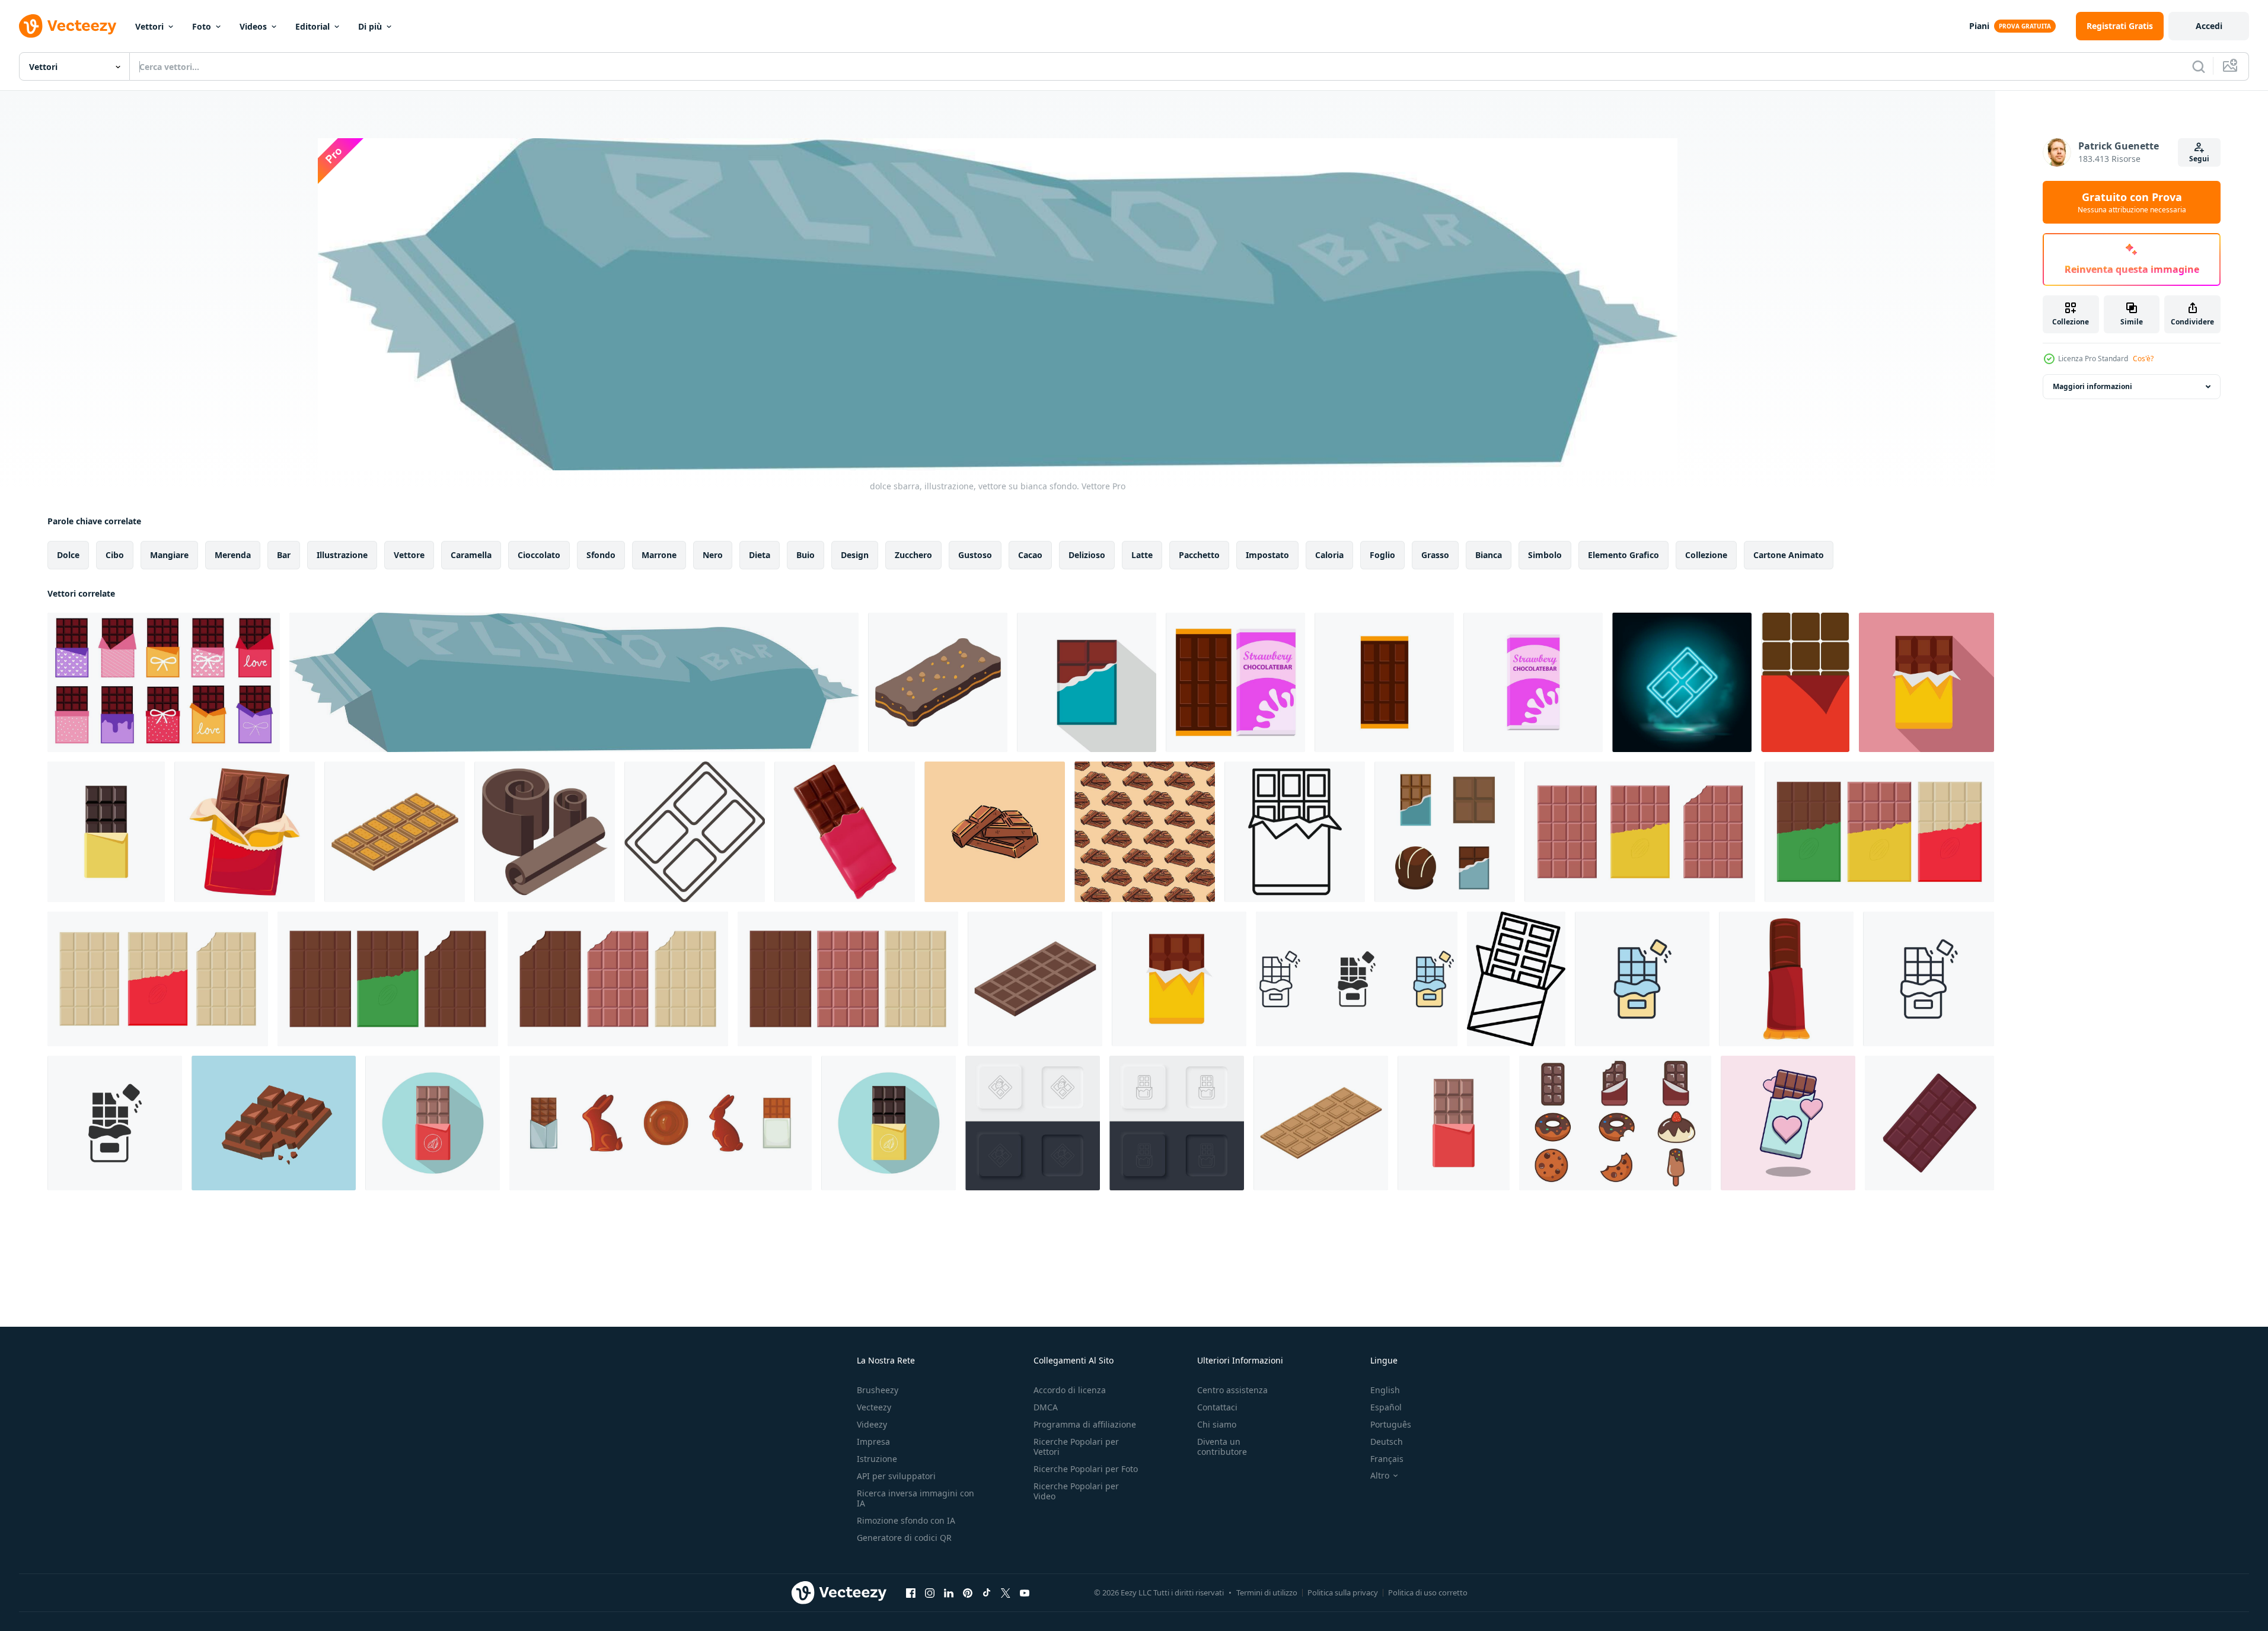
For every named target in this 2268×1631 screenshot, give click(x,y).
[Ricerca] (2199, 66)
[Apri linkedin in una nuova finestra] (949, 1592)
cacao (1030, 555)
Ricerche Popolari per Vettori (1076, 1447)
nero (713, 555)
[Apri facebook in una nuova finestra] (911, 1592)
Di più (370, 26)
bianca (1489, 555)
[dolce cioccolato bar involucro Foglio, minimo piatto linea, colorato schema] (1805, 682)
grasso (1435, 555)
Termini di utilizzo (1267, 1592)
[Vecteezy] (68, 26)
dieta (760, 555)
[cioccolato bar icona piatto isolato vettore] (1179, 979)
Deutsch (1387, 1442)
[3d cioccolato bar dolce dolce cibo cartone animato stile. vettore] (845, 832)
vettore (409, 555)
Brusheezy (878, 1390)
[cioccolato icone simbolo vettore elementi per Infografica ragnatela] (1357, 979)
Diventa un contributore (1222, 1447)
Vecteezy (874, 1407)
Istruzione (877, 1459)
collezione (1706, 555)
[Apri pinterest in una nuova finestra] (968, 1592)
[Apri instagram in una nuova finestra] (930, 1592)
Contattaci (1217, 1407)
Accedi (2209, 26)
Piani (1979, 26)
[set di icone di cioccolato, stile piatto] (1445, 832)
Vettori (149, 26)
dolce (68, 555)
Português (1391, 1424)
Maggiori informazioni (2092, 386)
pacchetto (1199, 555)
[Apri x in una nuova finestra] (1006, 1592)
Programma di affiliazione (1085, 1424)
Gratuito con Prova (2132, 202)
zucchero (913, 555)
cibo (115, 555)
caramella (471, 555)
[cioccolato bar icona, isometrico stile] (395, 832)
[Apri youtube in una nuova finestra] (1025, 1592)
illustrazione (342, 555)
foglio (1382, 555)
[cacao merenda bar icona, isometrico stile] (938, 682)
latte (1142, 555)
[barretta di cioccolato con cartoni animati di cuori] (1788, 1123)
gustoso (975, 555)
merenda (233, 555)
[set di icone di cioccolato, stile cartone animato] (661, 1123)
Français (1387, 1459)
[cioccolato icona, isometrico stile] (545, 832)
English (1385, 1390)
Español (1386, 1407)
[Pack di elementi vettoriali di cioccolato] (1615, 1123)
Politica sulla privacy (1343, 1592)
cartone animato (1789, 555)
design (855, 555)
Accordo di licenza (1070, 1390)
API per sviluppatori (896, 1476)
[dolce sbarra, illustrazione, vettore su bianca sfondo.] (574, 682)
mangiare (169, 555)
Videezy (872, 1424)
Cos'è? (2143, 359)
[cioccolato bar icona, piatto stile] (1087, 682)
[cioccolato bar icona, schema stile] (1295, 832)
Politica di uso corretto (1428, 1592)
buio (806, 555)
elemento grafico (1623, 555)
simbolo (1545, 555)
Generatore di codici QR (904, 1538)
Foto (202, 26)
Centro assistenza (1232, 1390)
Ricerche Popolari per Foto (1086, 1469)
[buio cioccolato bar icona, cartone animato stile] (1786, 979)
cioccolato (539, 555)
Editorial (312, 26)
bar (284, 555)
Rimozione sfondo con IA (906, 1520)
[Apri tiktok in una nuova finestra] (987, 1592)
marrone (659, 555)
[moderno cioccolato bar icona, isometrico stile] (1321, 1123)
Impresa (873, 1442)
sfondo (601, 555)
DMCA (1046, 1407)
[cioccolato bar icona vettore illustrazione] (1516, 979)
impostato (1267, 555)
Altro (1380, 1476)
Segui (2199, 159)
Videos (253, 26)
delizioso (1087, 555)
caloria (1329, 555)
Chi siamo (1217, 1424)
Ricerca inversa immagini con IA (916, 1498)
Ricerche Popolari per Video (1076, 1491)
